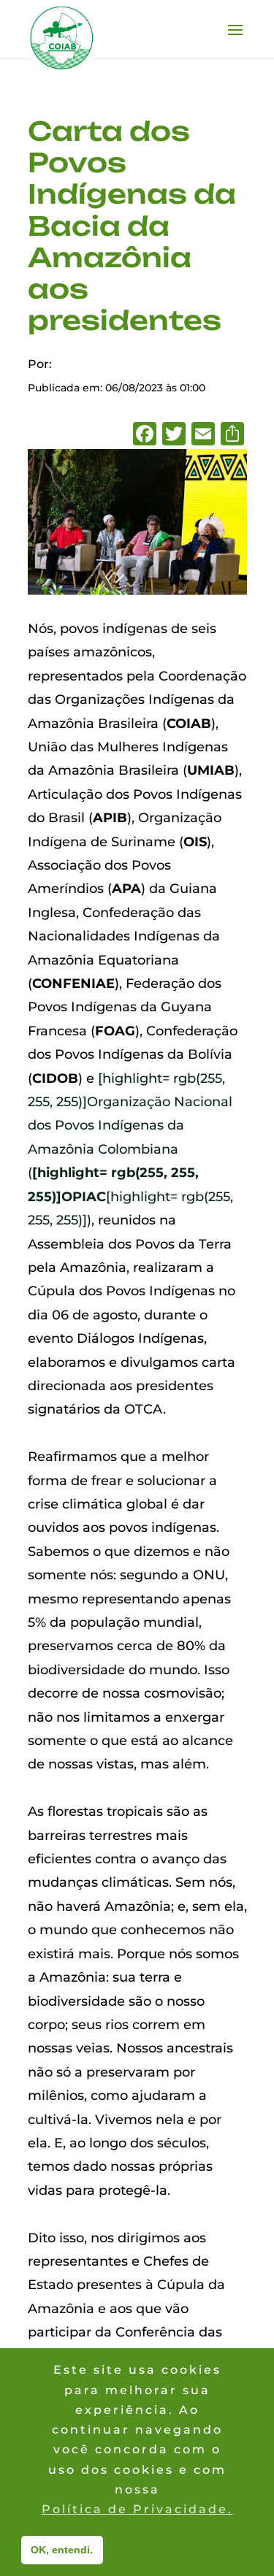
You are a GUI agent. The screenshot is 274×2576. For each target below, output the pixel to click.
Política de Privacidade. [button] (137, 2509)
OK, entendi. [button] (62, 2550)
